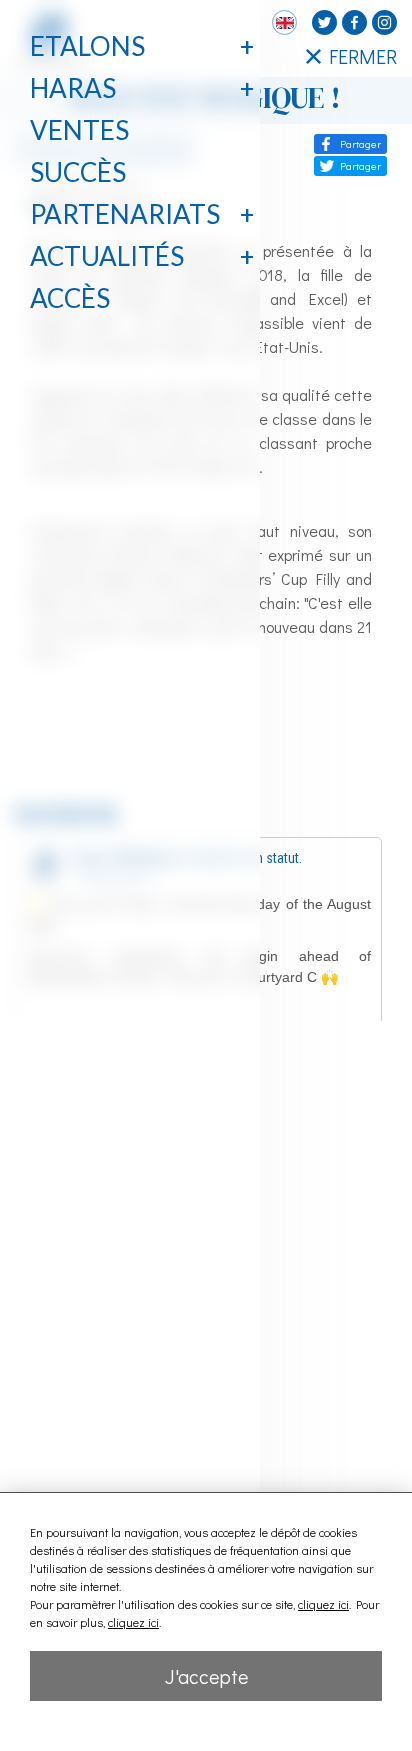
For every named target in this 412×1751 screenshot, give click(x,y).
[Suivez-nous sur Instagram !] (384, 22)
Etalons (87, 46)
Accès (70, 298)
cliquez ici (323, 1604)
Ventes (79, 130)
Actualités (107, 256)
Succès (78, 172)
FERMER (363, 56)
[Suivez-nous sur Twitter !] (324, 22)
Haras (73, 88)
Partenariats (125, 214)
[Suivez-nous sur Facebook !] (354, 22)
